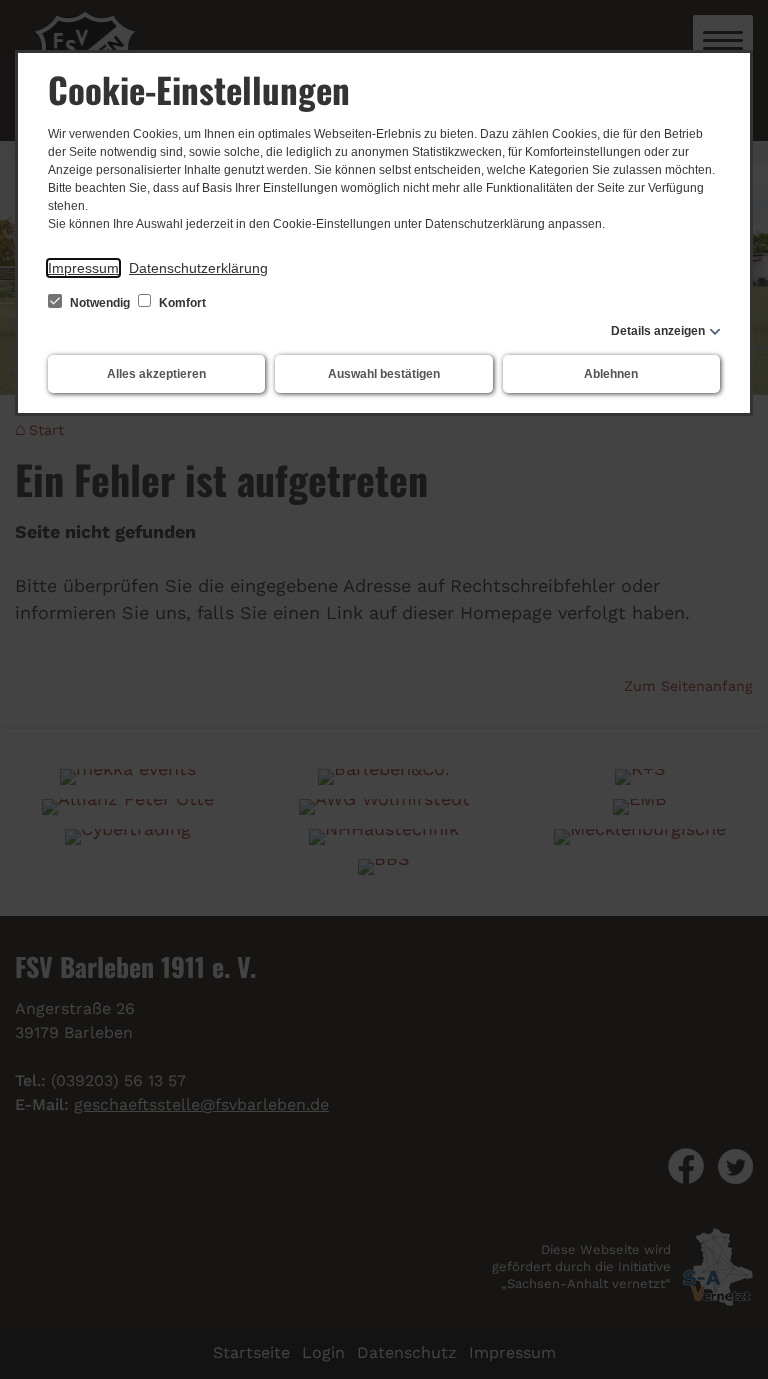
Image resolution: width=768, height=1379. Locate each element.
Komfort (181, 303)
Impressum (83, 268)
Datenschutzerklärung (198, 268)
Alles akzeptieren (156, 374)
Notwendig (100, 303)
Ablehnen (611, 374)
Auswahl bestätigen (384, 374)
